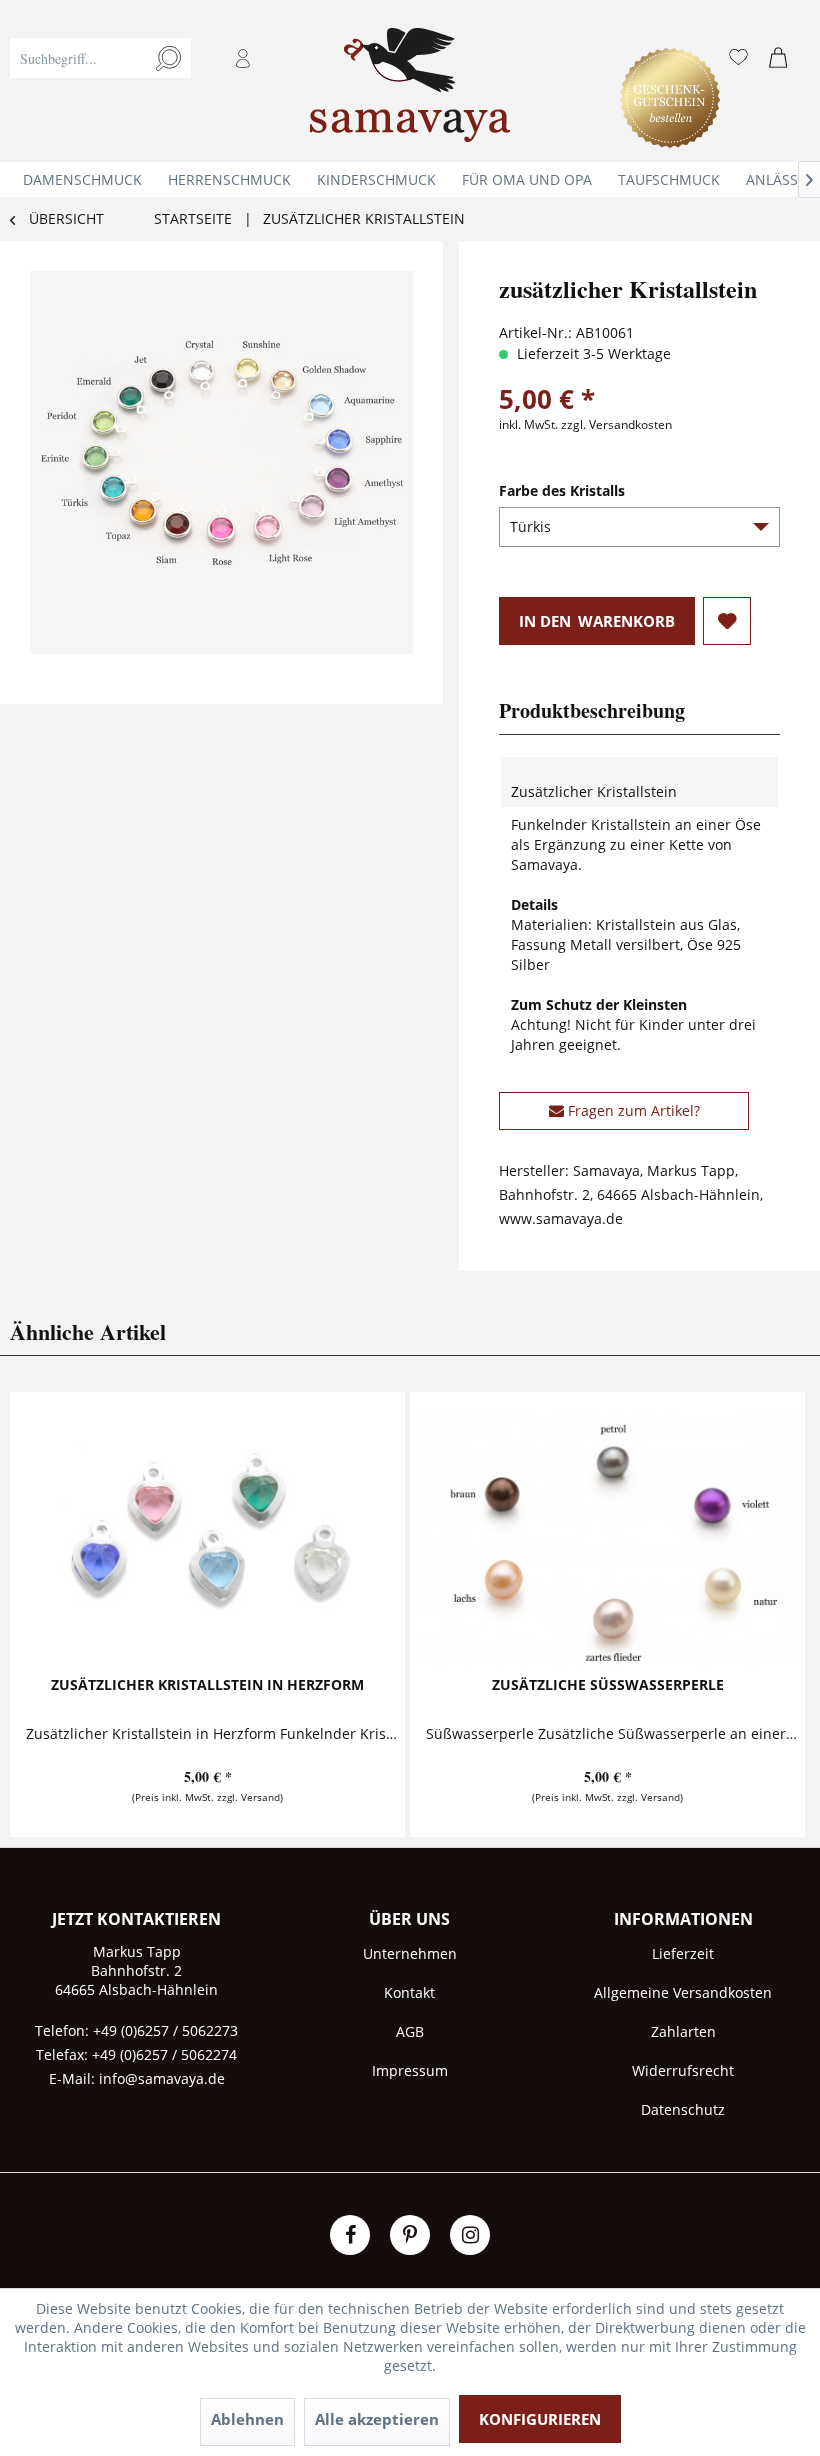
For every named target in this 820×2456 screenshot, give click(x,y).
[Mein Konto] (245, 58)
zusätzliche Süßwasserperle (608, 1684)
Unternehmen (410, 1953)
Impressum (410, 2070)
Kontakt (409, 1992)
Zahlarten (683, 2031)
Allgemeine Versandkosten (683, 1992)
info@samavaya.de (162, 2078)
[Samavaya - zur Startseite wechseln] (410, 91)
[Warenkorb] (783, 58)
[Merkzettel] (739, 58)
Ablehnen (247, 2419)
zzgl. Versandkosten (616, 424)
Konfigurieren (540, 2419)
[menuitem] (151, 81)
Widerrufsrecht (683, 2070)
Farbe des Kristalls (562, 490)
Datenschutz (683, 2109)
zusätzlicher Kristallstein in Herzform (207, 1684)
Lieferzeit (683, 1953)
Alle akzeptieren (377, 2419)
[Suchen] (168, 58)
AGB (410, 2031)
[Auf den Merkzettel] (727, 621)
